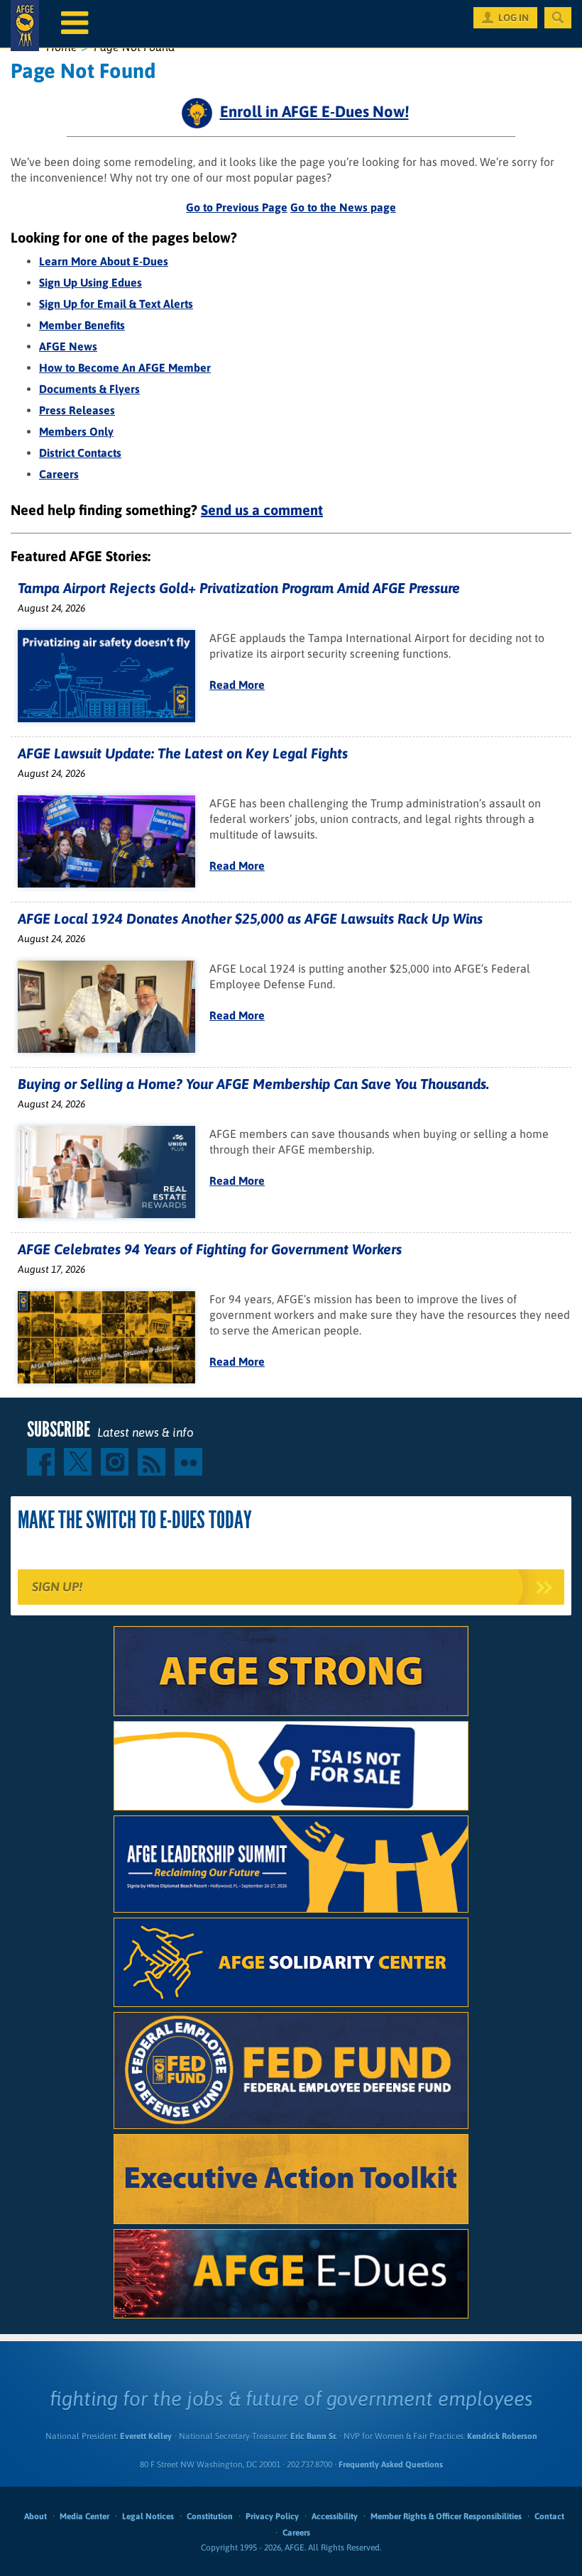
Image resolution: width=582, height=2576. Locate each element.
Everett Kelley (146, 2436)
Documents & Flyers (89, 389)
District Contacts (80, 453)
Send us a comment (262, 510)
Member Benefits (82, 325)
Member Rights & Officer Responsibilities (446, 2516)
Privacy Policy (272, 2516)
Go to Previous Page (237, 207)
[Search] (558, 18)
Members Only (76, 431)
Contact (549, 2516)
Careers (59, 474)
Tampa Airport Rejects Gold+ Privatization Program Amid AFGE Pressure (239, 588)
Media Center (84, 2516)
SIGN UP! (57, 1587)
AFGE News (68, 346)
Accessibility (335, 2516)
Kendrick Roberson (502, 2436)
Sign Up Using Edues (90, 282)
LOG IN (514, 18)
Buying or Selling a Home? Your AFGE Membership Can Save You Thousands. (253, 1084)
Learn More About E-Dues (104, 261)
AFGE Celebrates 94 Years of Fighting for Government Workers (210, 1249)
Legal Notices (148, 2516)
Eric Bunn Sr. (313, 2436)
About (35, 2516)
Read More (237, 685)
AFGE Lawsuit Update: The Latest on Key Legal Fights (183, 753)
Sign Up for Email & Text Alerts (116, 304)
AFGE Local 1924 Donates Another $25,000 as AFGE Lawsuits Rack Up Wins (250, 918)
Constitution (210, 2516)
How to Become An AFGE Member (125, 367)
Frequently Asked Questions (391, 2465)
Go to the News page (343, 207)
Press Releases (77, 410)
